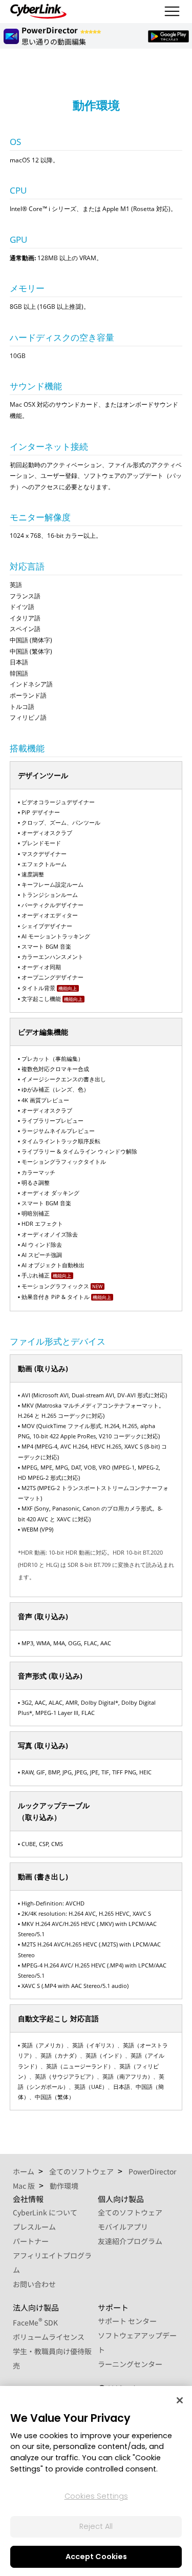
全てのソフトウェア (130, 2212)
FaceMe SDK (35, 2322)
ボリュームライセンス (49, 2337)
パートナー (31, 2241)
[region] (96, 2481)
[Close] (180, 2400)
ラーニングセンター (130, 2364)
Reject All (96, 2526)
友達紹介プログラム (130, 2241)
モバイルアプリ (123, 2227)
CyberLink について (45, 2212)
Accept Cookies (96, 2557)
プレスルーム (34, 2227)
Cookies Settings (96, 2496)
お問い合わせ (34, 2284)
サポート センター (127, 2321)
